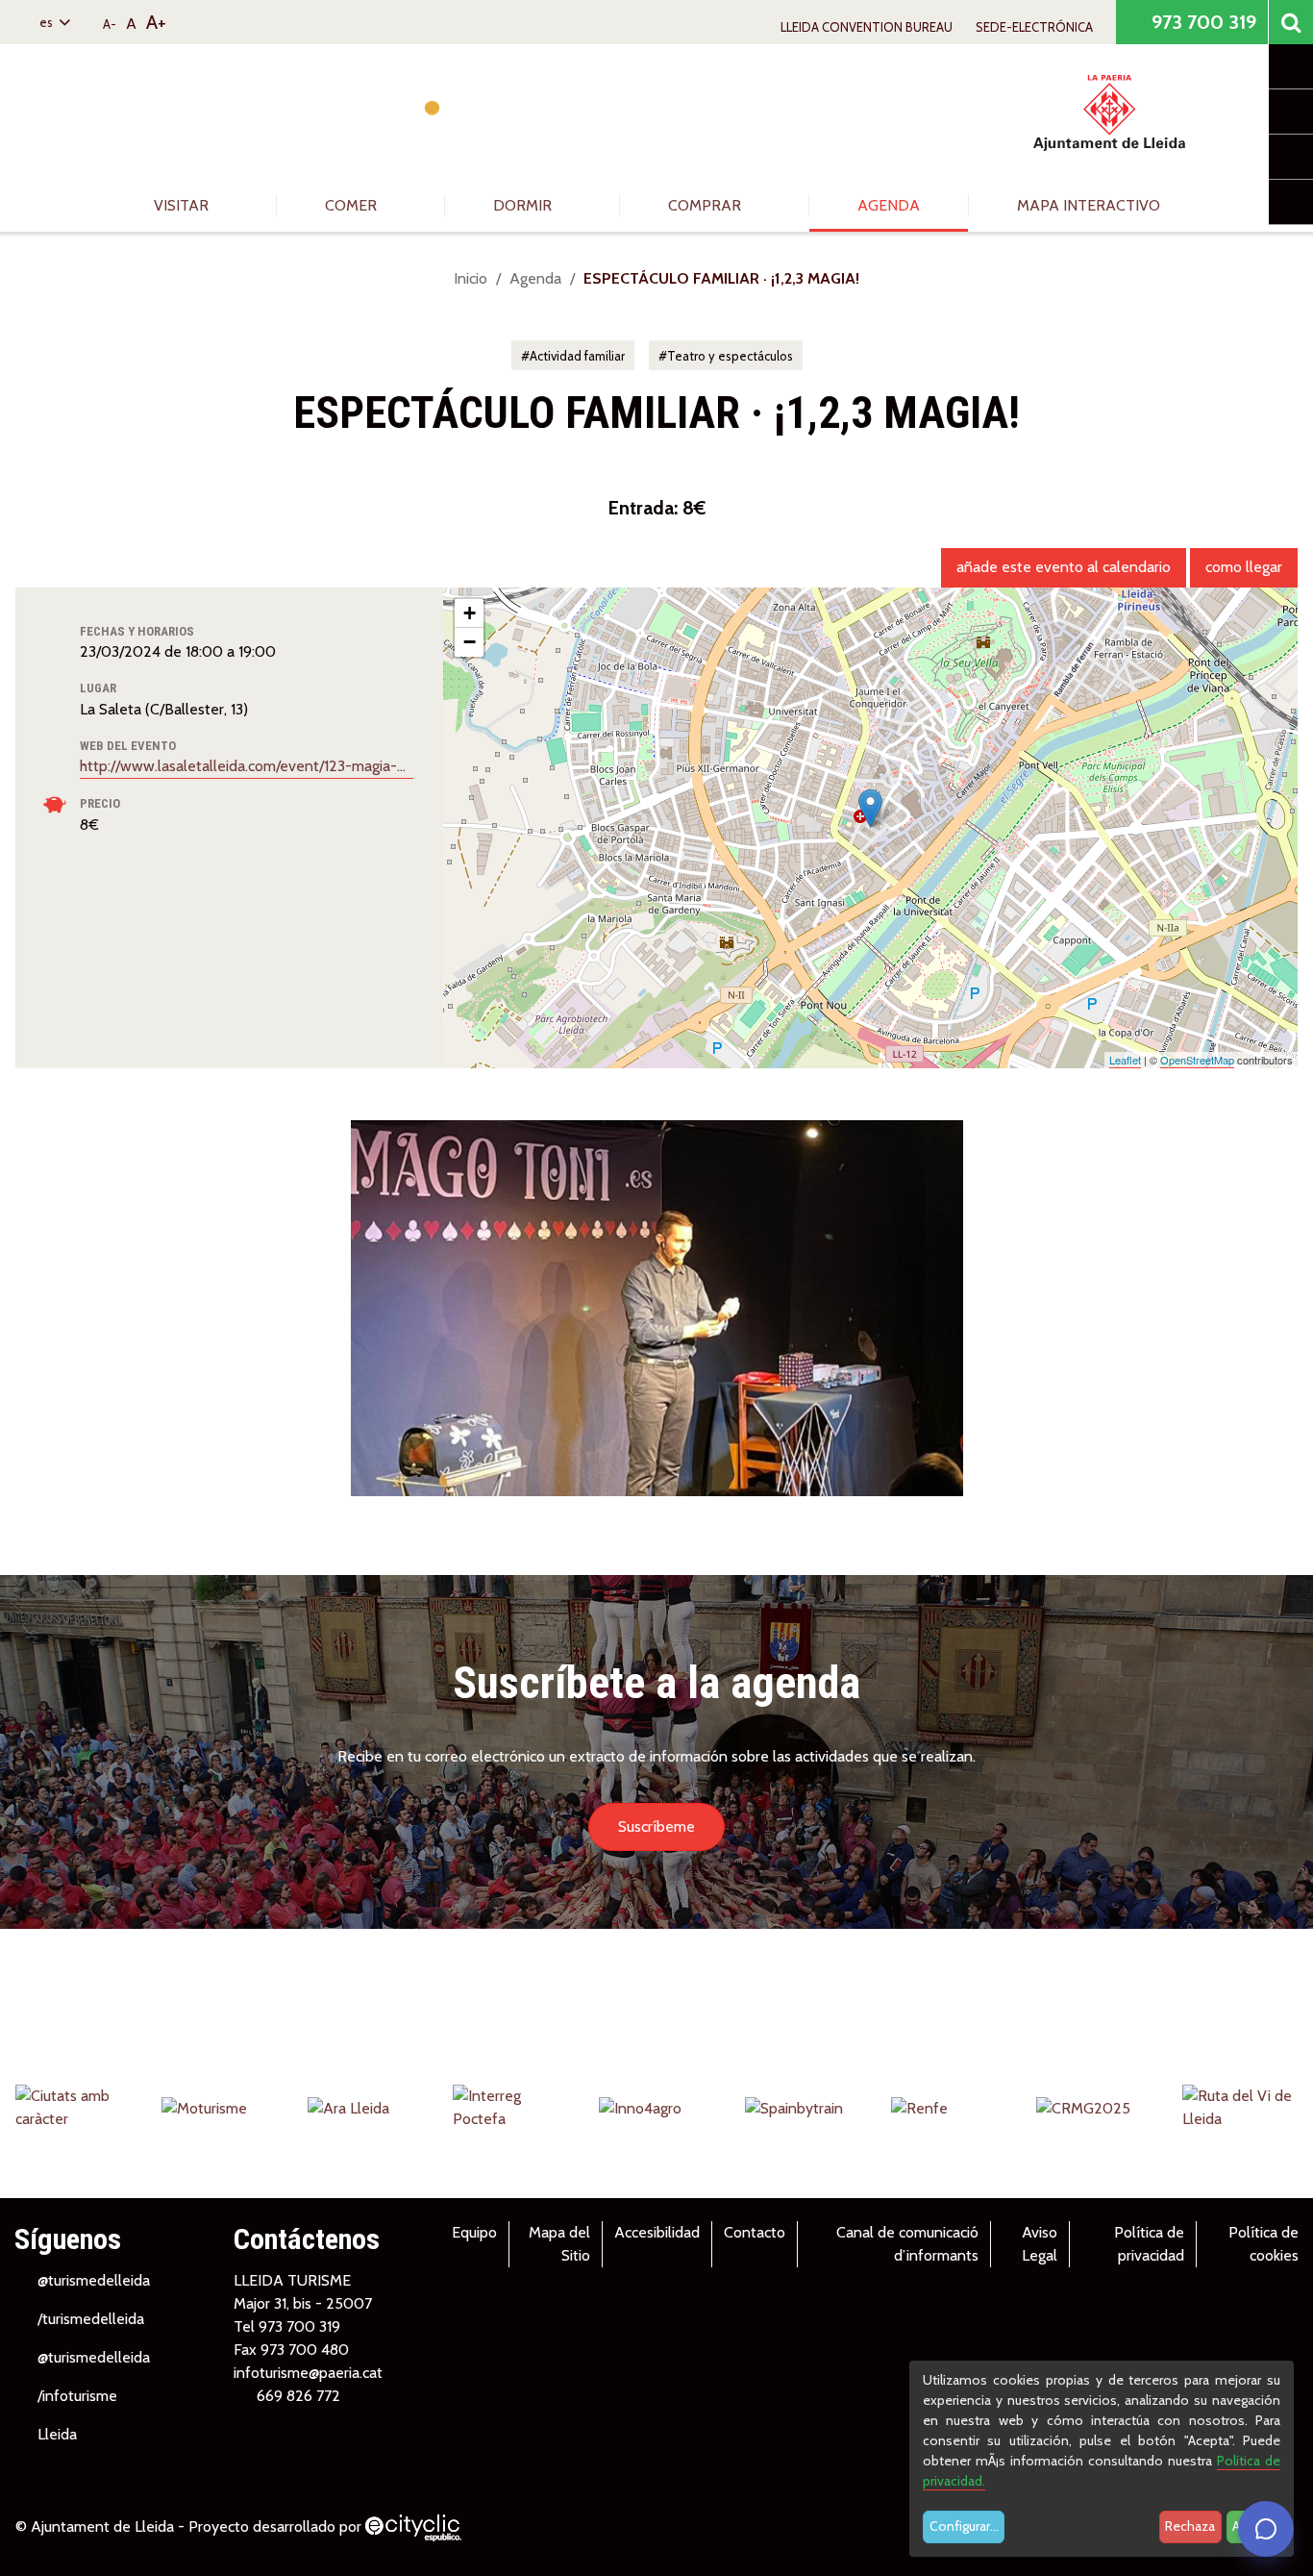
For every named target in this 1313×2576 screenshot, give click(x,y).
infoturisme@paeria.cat (308, 2373)
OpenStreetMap (1197, 1060)
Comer (353, 205)
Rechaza (1190, 2526)
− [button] (470, 642)
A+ (156, 22)
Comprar (706, 205)
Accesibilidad (657, 2232)
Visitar (183, 205)
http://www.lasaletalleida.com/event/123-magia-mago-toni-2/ (247, 766)
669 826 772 (298, 2396)
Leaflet (1125, 1060)
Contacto (755, 2232)
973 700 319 (1202, 22)
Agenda (889, 205)
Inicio (471, 278)
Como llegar (1244, 567)
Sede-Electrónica (1034, 27)
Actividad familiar (577, 356)
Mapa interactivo (1089, 205)
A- (110, 24)
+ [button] (470, 613)
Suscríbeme (656, 1826)
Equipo (474, 2232)
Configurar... (964, 2526)
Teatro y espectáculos (730, 356)
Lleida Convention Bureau (867, 27)
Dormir (524, 205)
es (48, 22)
